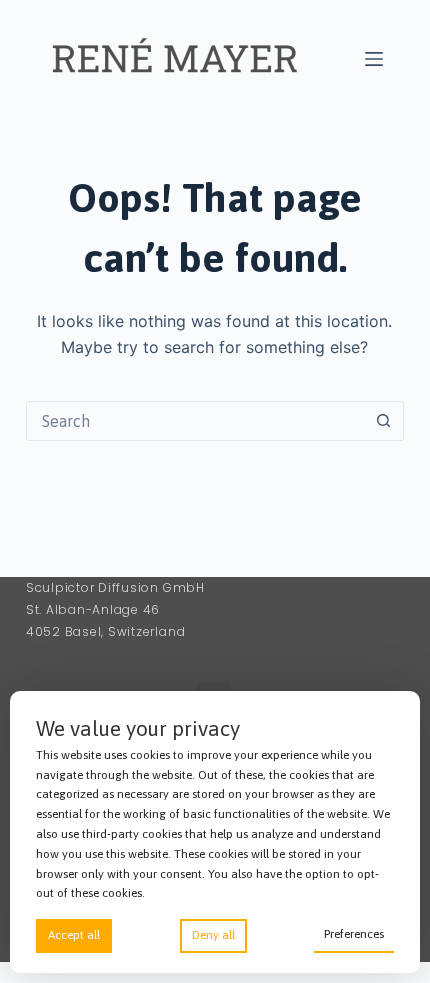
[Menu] (374, 59)
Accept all (74, 935)
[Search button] (383, 421)
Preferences (354, 934)
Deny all (213, 935)
